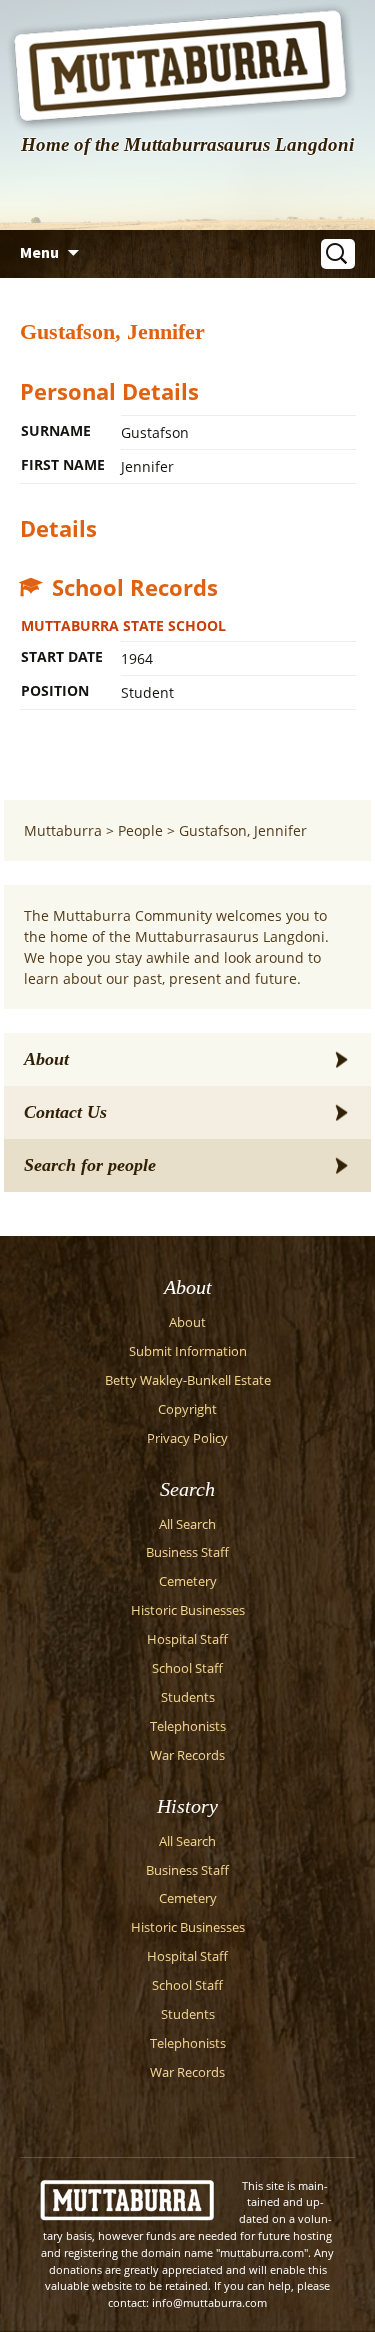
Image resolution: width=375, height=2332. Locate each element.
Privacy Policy (187, 1438)
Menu (39, 252)
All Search (187, 1524)
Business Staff (187, 1552)
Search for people (90, 1165)
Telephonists (188, 1726)
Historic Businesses (188, 1610)
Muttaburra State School (123, 625)
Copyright (187, 1409)
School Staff (187, 1668)
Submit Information (188, 1351)
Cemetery (188, 1581)
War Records (187, 1755)
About (46, 1059)
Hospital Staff (187, 1639)
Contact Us (65, 1112)
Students (188, 1697)
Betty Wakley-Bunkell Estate (188, 1380)
